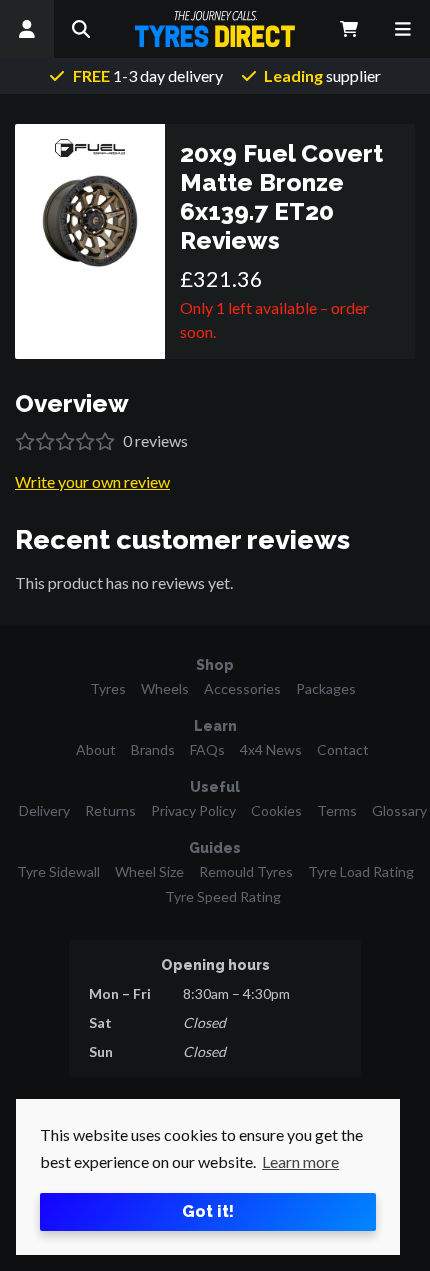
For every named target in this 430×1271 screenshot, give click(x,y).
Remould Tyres (246, 871)
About (96, 749)
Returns (110, 810)
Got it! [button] (208, 1211)
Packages (326, 688)
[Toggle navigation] (403, 29)
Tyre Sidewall (58, 871)
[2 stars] (45, 441)
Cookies (276, 810)
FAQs (207, 749)
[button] (81, 29)
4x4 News (271, 749)
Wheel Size (149, 871)
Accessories (242, 688)
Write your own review (92, 481)
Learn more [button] (300, 1161)
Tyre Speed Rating (223, 896)
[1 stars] (25, 441)
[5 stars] (105, 441)
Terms (337, 810)
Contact (343, 749)
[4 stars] (85, 441)
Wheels (165, 688)
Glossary (399, 810)
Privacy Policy (193, 810)
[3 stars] (65, 441)
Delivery (44, 810)
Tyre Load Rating (361, 871)
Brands (153, 749)
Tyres (108, 688)
